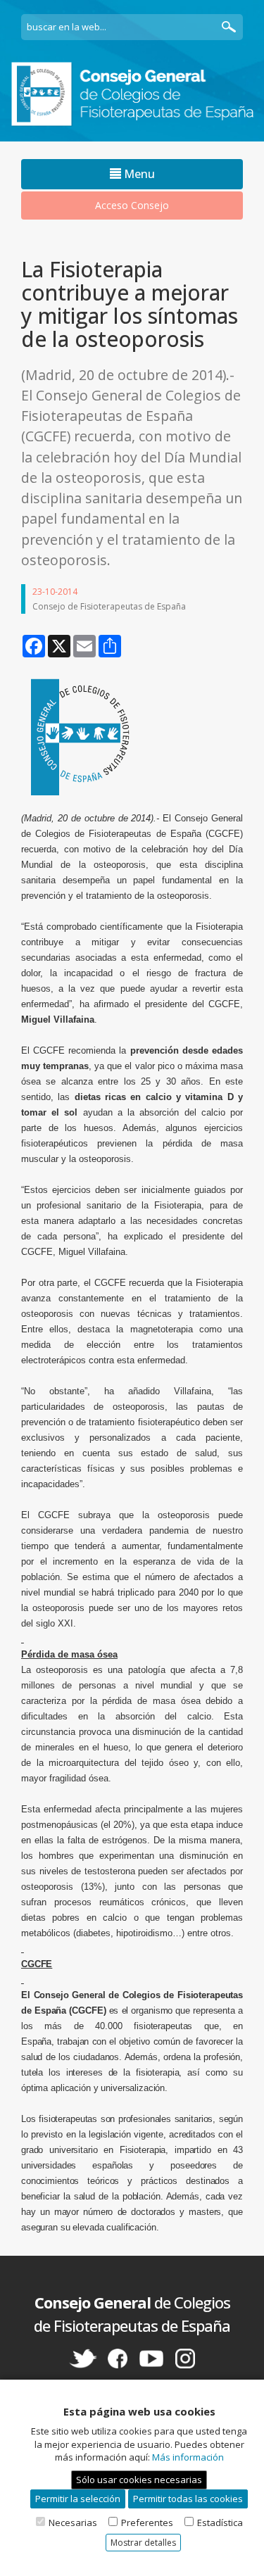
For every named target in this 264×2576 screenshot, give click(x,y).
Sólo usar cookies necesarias (139, 2480)
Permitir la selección (78, 2499)
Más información (188, 2457)
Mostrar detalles (143, 2543)
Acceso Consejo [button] (132, 205)
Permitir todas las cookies (188, 2499)
